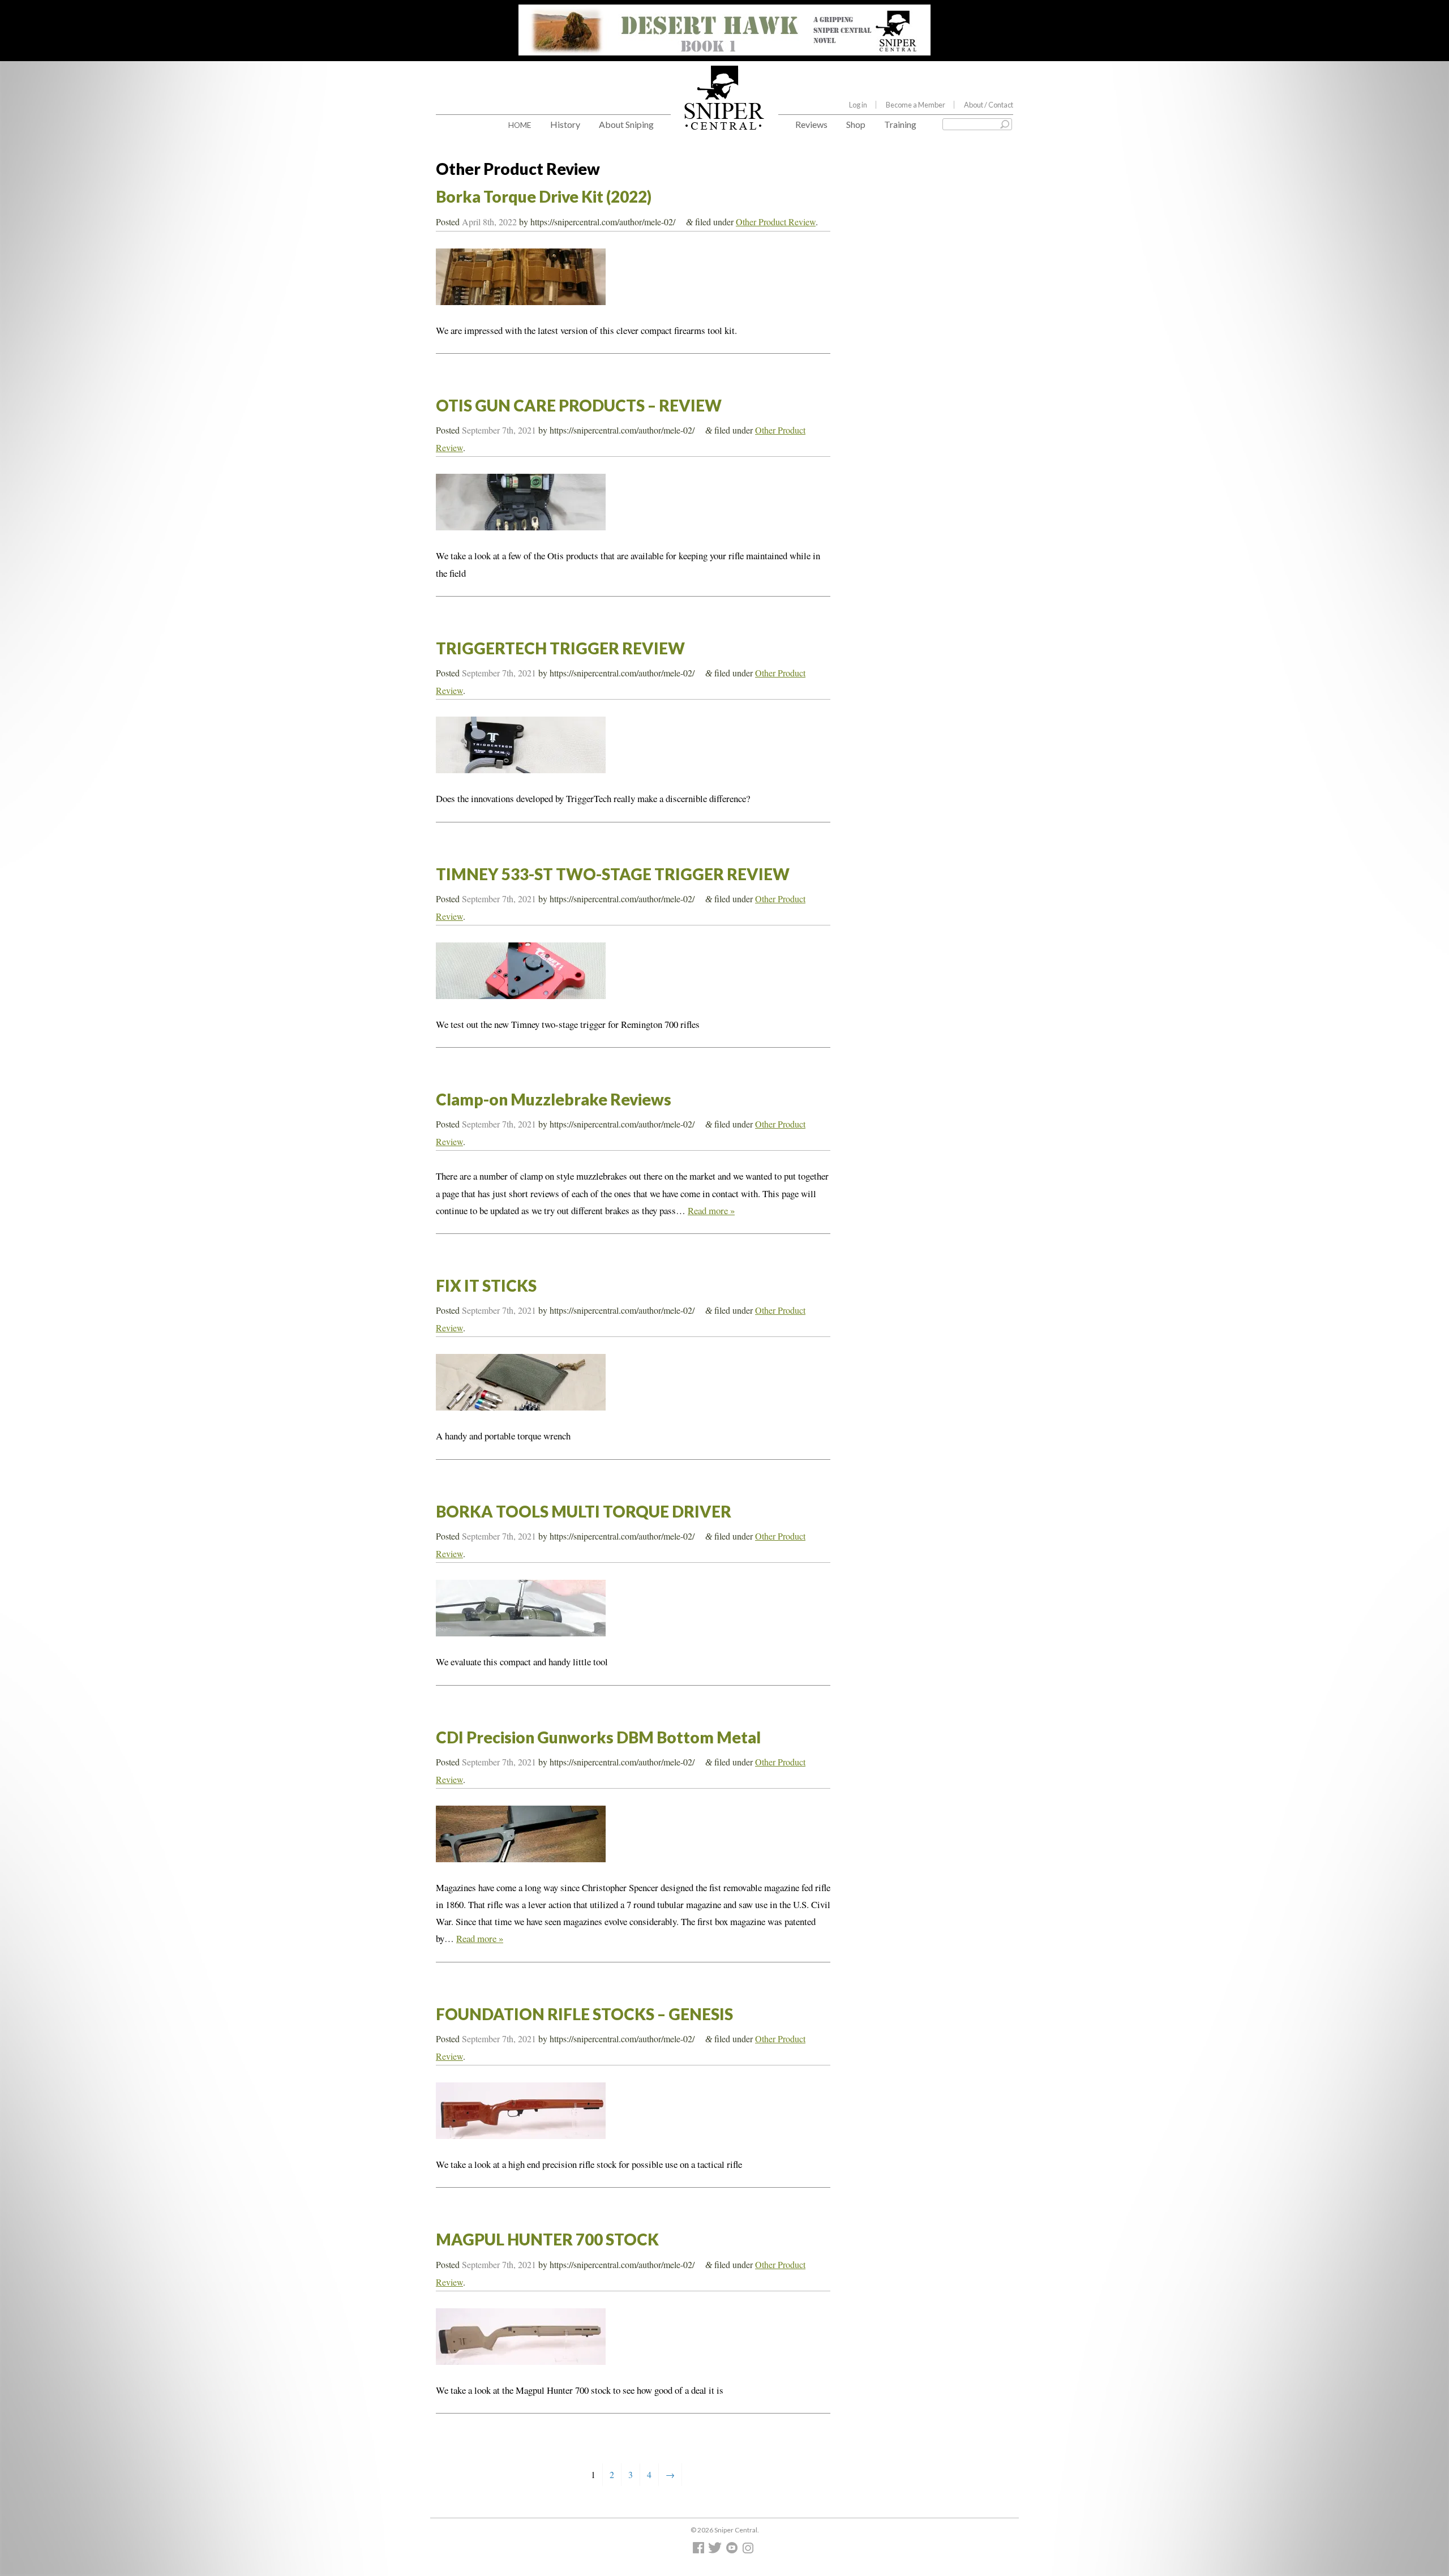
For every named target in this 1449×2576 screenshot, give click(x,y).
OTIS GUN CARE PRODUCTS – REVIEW (579, 405)
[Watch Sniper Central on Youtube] (733, 2550)
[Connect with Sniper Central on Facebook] (700, 2550)
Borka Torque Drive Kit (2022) (544, 196)
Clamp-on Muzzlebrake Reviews (554, 1099)
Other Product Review (776, 222)
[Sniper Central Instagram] (749, 2550)
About (989, 105)
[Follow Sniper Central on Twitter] (717, 2550)
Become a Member (916, 105)
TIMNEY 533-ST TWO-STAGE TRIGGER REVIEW (613, 874)
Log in (858, 105)
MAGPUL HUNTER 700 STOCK (547, 2239)
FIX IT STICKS (486, 1285)
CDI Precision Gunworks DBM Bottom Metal (598, 1737)
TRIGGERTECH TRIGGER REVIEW (560, 648)
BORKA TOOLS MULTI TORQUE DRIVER (584, 1511)
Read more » (711, 1210)
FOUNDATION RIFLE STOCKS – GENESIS (584, 2014)
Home (520, 125)
